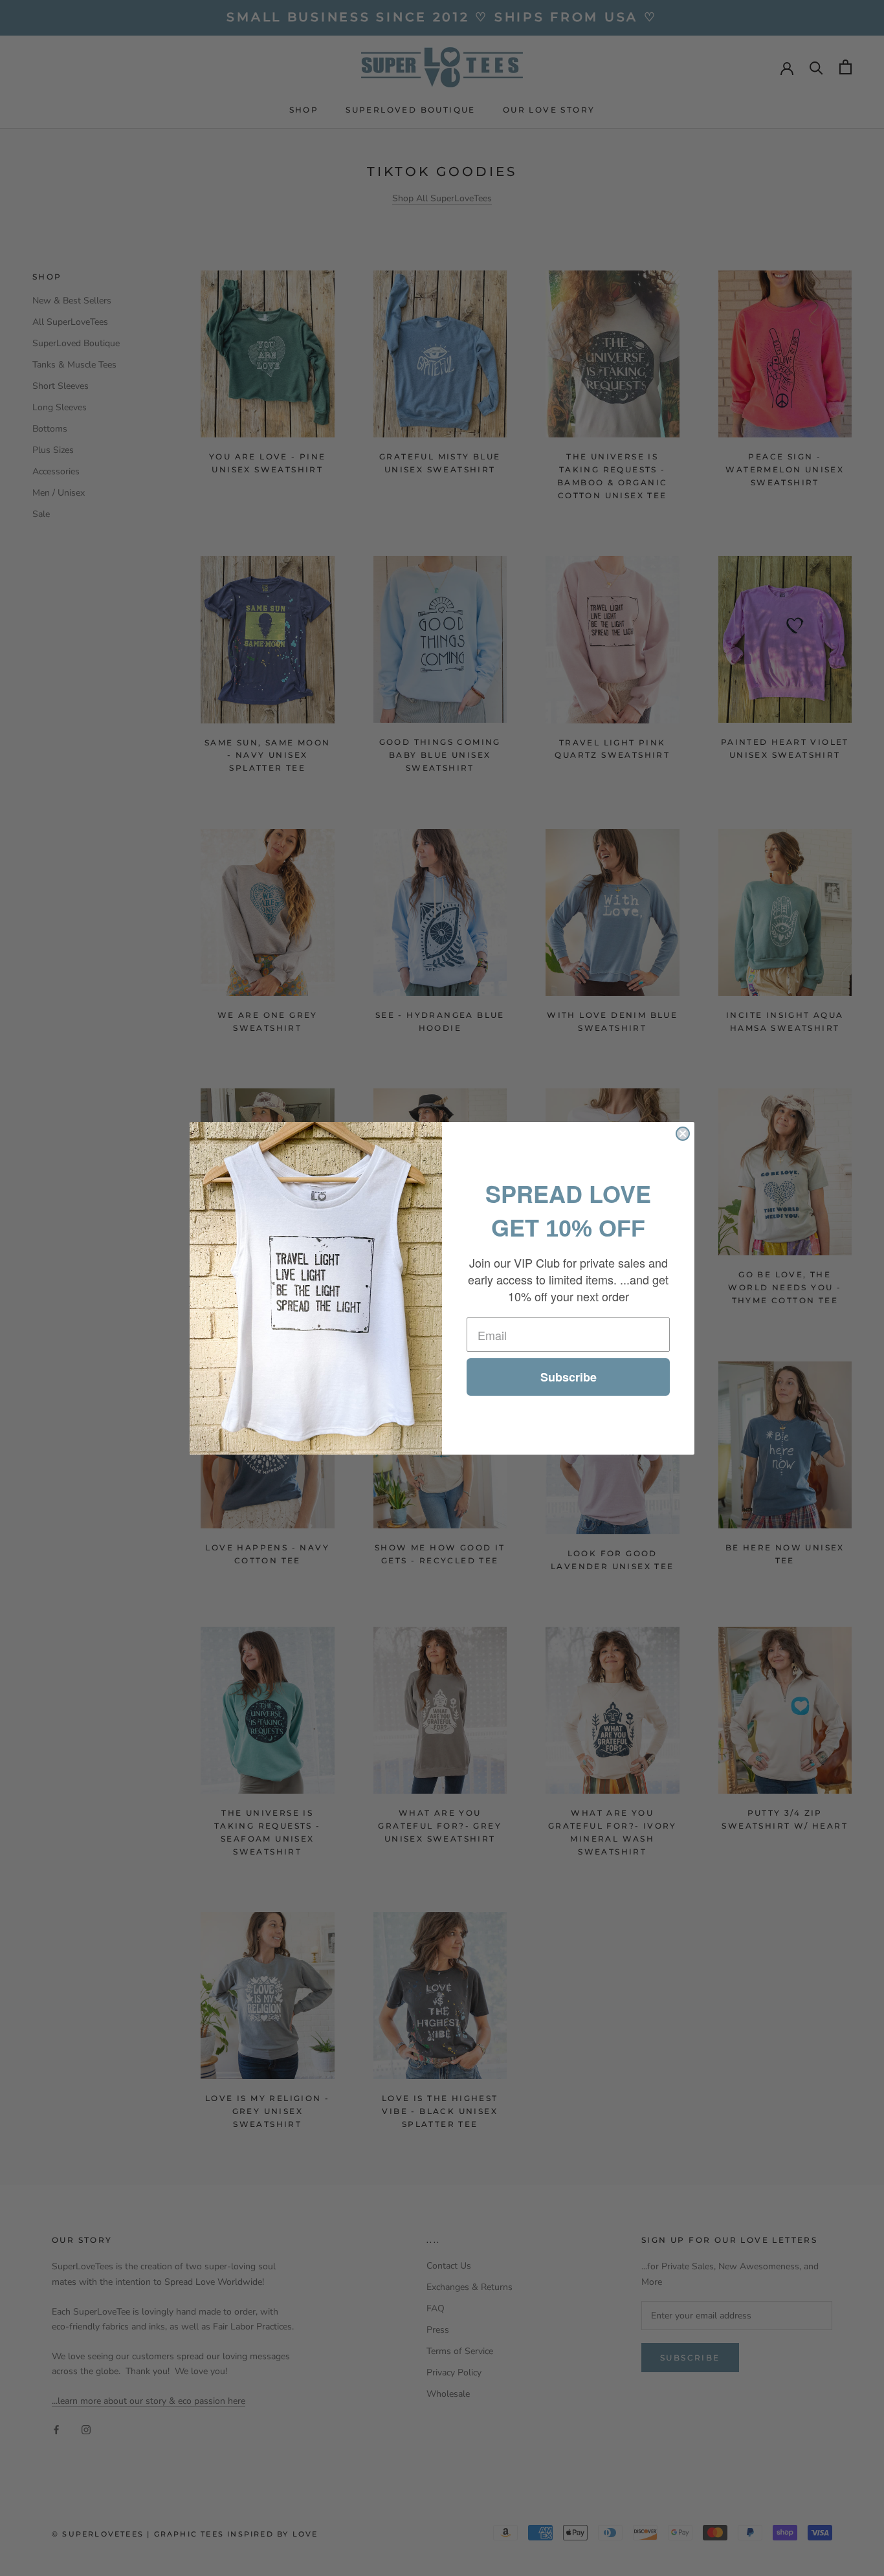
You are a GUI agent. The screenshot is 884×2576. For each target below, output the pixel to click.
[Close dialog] (683, 1134)
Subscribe (569, 1377)
